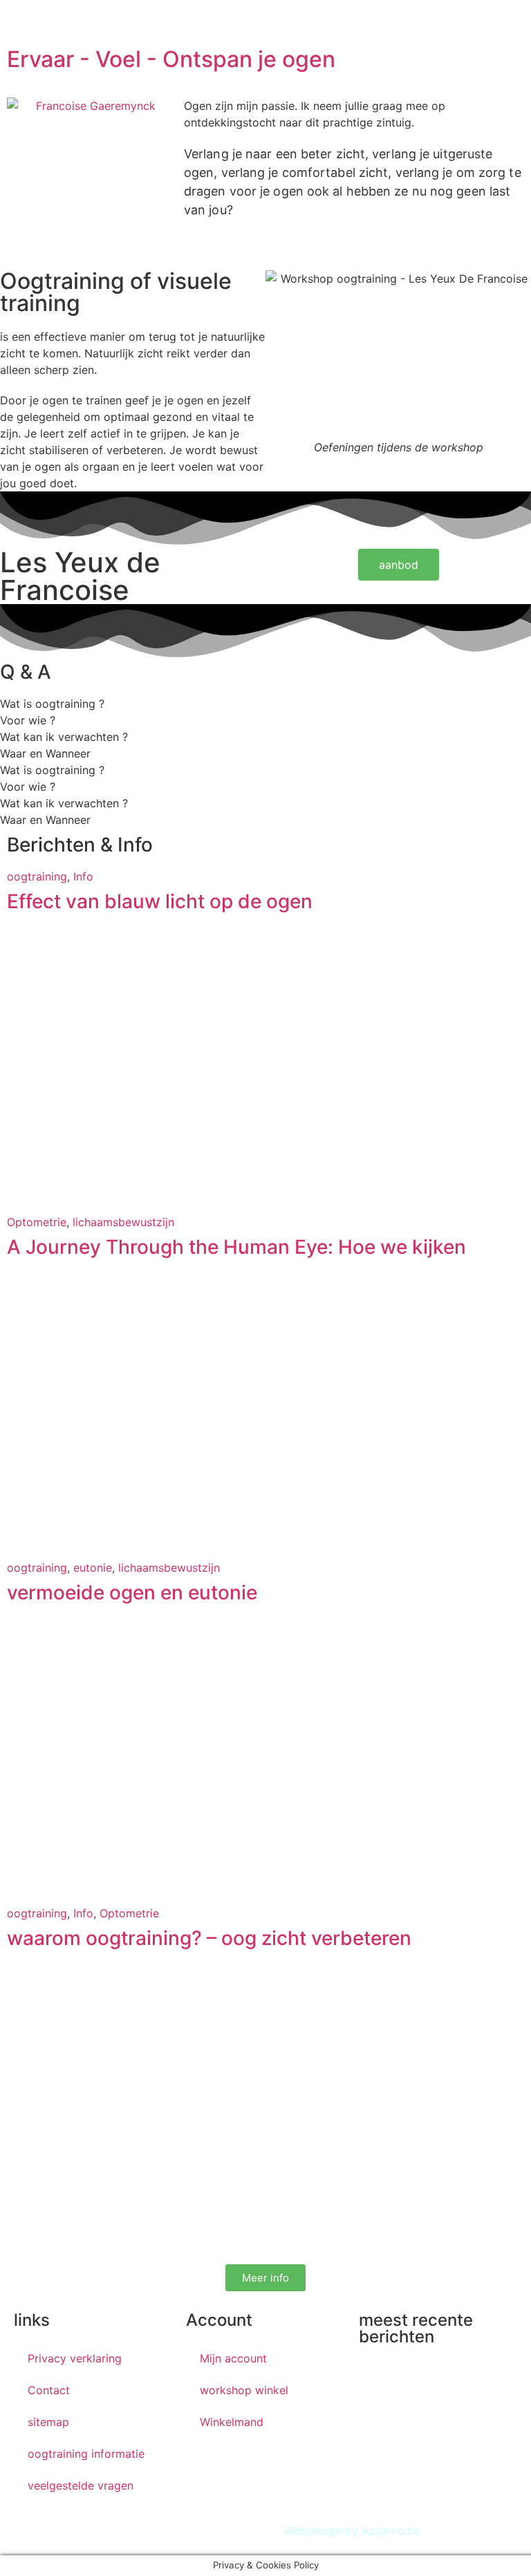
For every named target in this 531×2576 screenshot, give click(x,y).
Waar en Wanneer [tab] (45, 753)
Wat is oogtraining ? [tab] (52, 704)
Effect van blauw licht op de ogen (160, 901)
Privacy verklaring (75, 2358)
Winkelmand (232, 2422)
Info (83, 876)
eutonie (93, 1568)
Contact (49, 2390)
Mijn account (233, 2358)
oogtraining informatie (86, 2454)
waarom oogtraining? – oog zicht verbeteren (209, 1938)
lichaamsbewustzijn (123, 1222)
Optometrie (37, 1222)
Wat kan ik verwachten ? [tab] (64, 737)
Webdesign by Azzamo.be (352, 2530)
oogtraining (37, 876)
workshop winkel (244, 2390)
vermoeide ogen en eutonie (132, 1592)
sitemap (48, 2422)
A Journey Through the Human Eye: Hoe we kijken (236, 1247)
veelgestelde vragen (81, 2485)
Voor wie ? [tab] (28, 720)
